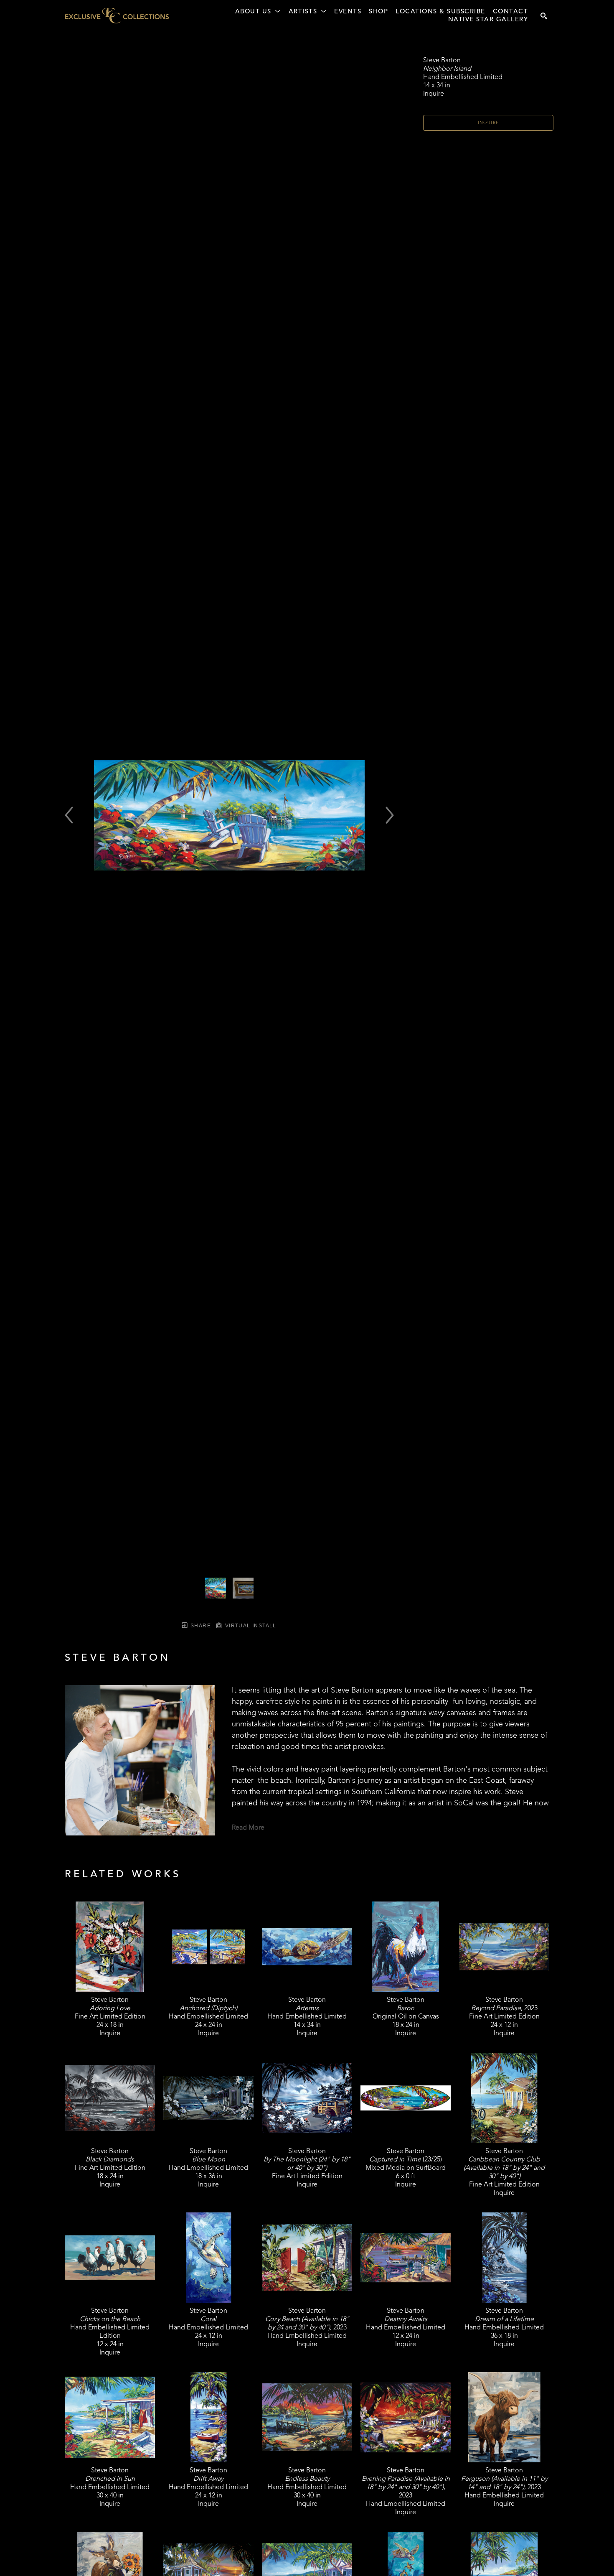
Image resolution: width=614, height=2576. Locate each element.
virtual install (250, 1626)
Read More (248, 1828)
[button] (258, 12)
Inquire (488, 123)
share (200, 1626)
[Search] (544, 16)
